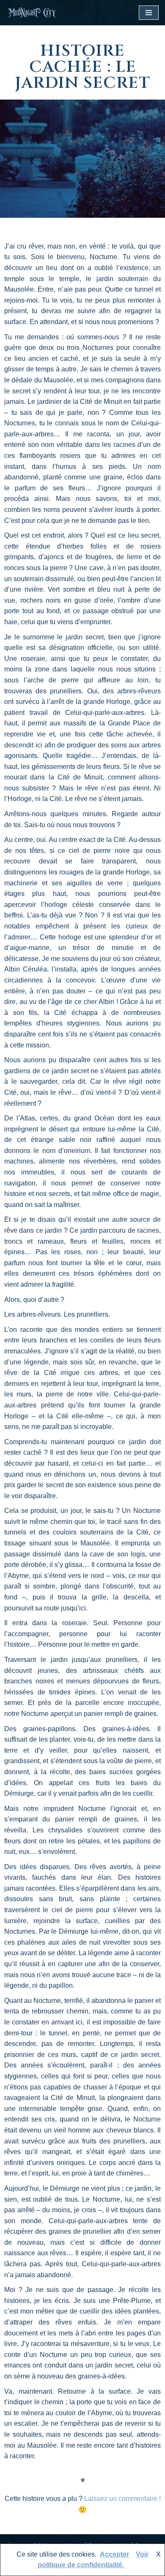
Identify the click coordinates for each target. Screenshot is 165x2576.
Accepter (114, 2554)
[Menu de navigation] (149, 13)
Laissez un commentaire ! (122, 2499)
